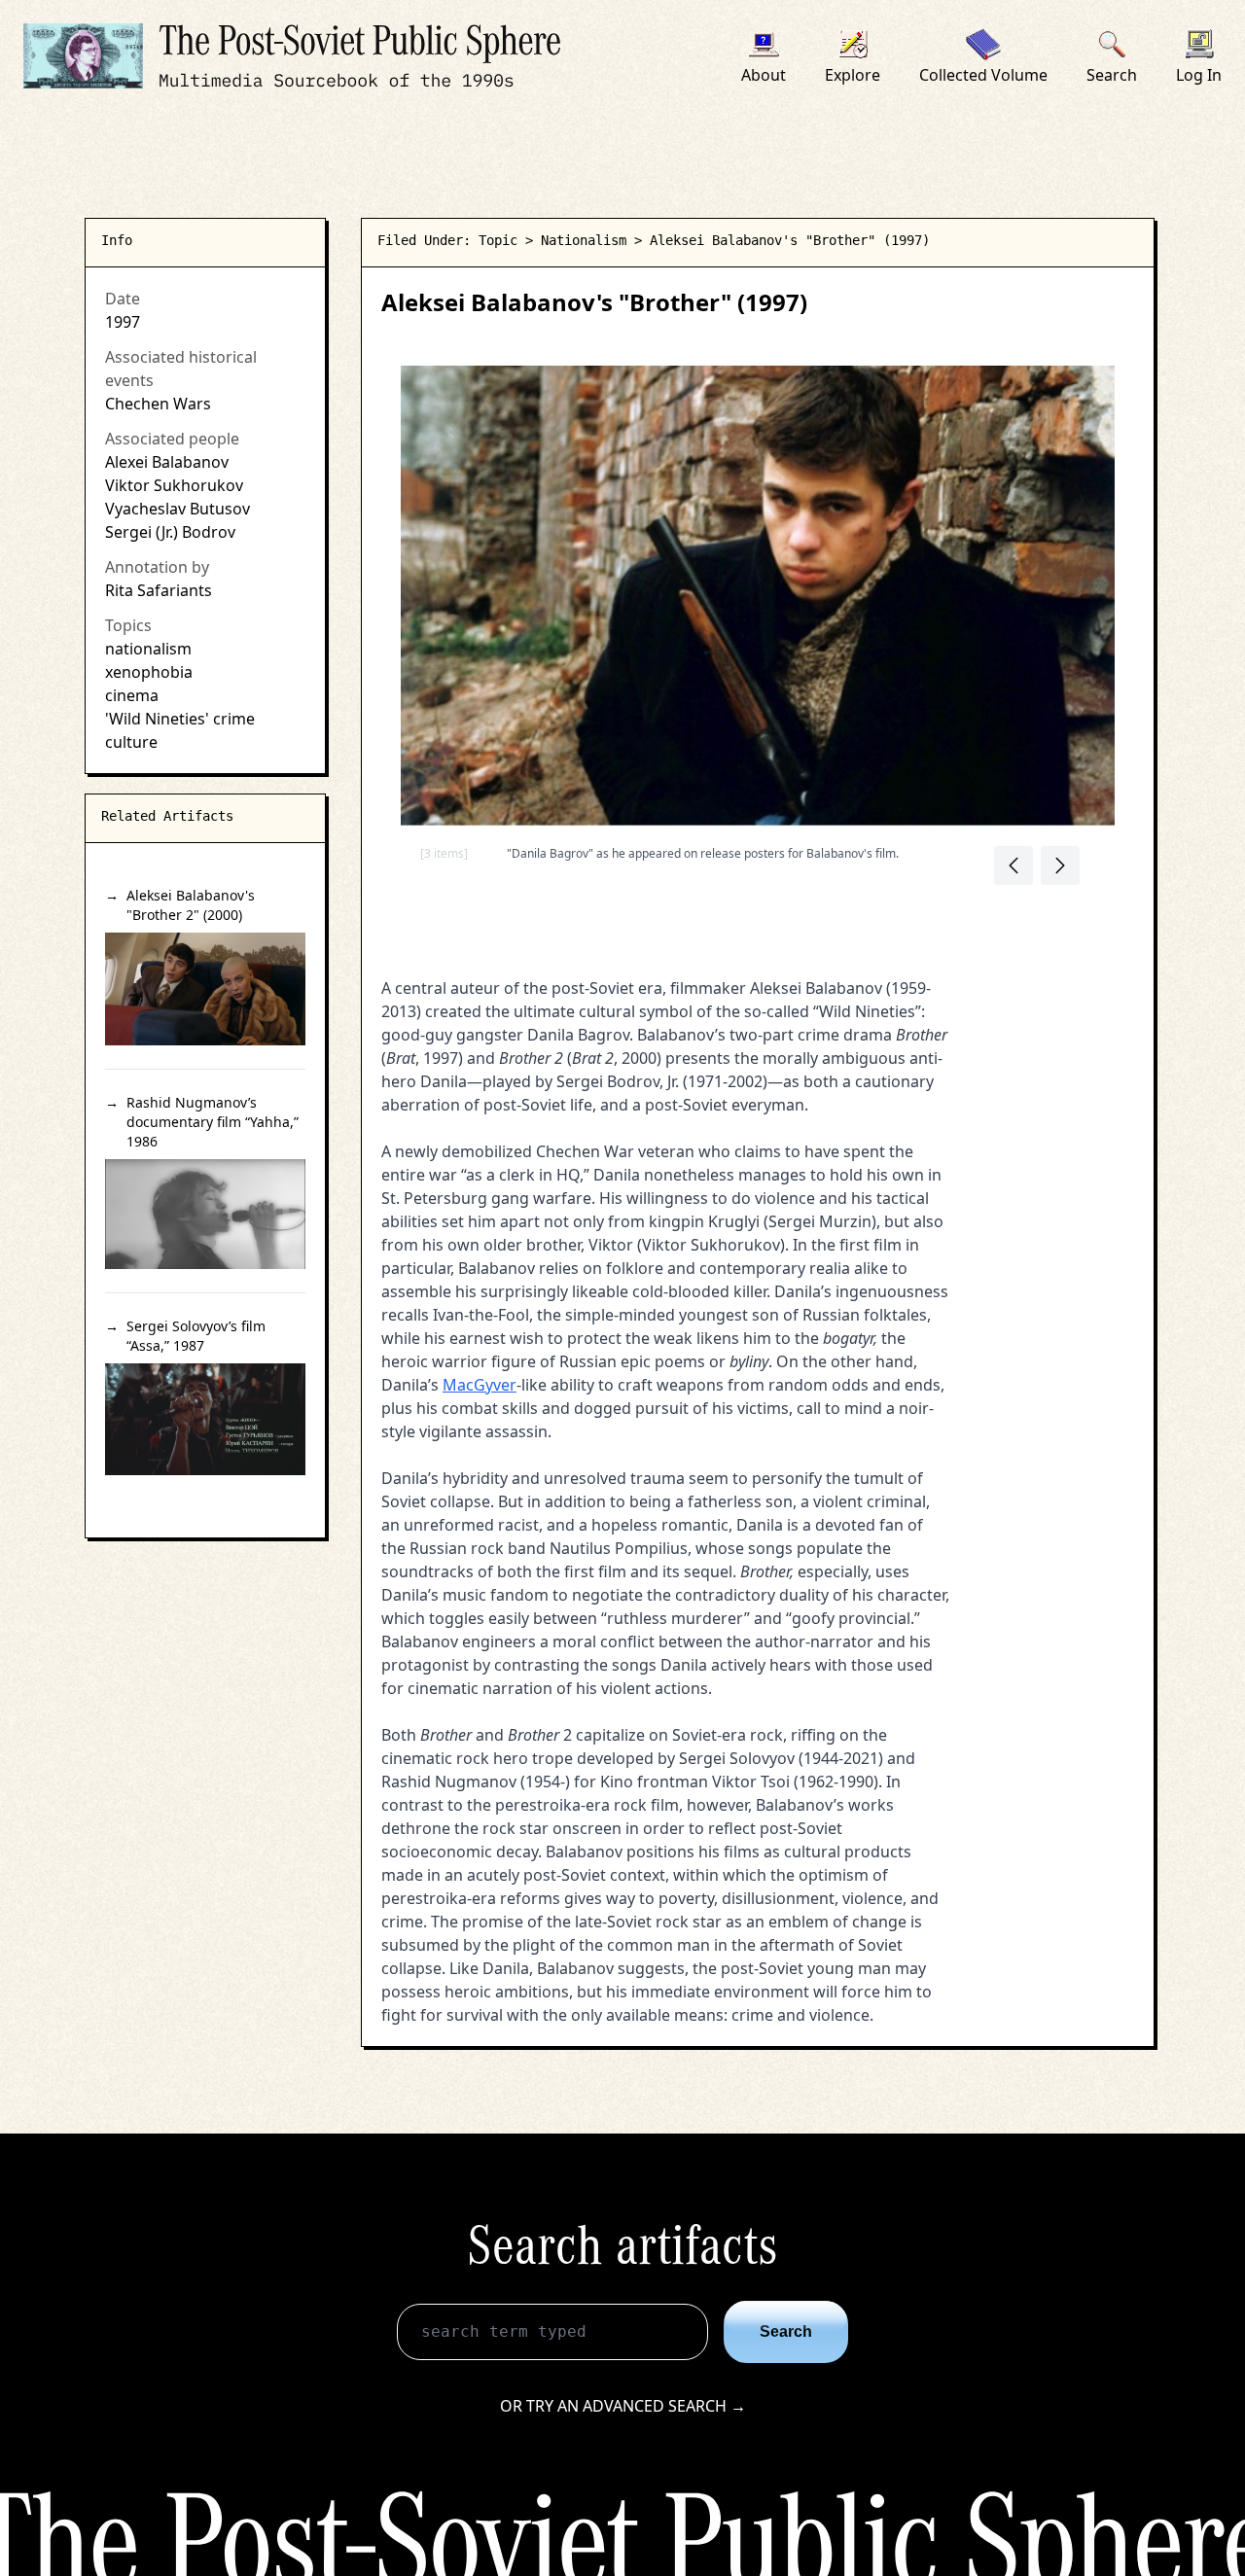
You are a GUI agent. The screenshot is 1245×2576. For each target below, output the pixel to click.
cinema (132, 695)
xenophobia (149, 672)
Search (786, 2331)
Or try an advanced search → (623, 2406)
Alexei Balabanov (167, 462)
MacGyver (480, 1385)
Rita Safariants (159, 590)
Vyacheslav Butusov (178, 509)
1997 (123, 322)
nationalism (148, 649)
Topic (498, 240)
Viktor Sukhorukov (174, 485)
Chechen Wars (158, 404)
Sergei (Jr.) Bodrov (170, 532)
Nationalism (584, 240)
